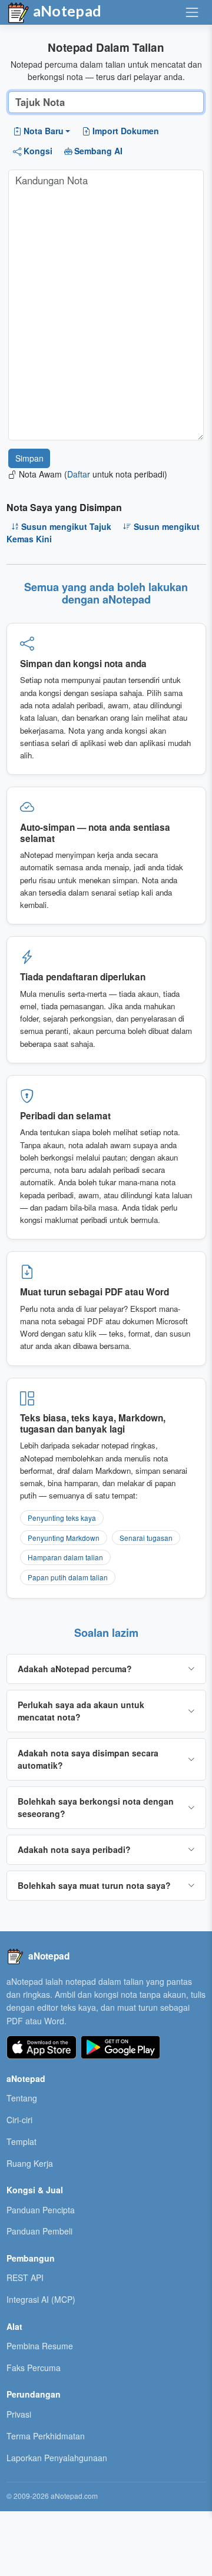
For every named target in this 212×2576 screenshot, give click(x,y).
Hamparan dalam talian (65, 1557)
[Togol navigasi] (192, 12)
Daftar (79, 474)
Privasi (19, 2414)
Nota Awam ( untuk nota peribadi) (93, 474)
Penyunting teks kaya (62, 1518)
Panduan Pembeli (39, 2231)
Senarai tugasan (146, 1538)
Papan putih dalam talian (68, 1577)
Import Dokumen (126, 131)
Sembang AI (98, 151)
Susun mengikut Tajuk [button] (66, 526)
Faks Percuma (34, 2368)
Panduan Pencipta (41, 2210)
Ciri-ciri (19, 2120)
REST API (25, 2277)
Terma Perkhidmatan (46, 2436)
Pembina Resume (40, 2346)
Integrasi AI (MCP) (41, 2299)
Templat (21, 2141)
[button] (42, 131)
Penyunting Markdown (64, 1538)
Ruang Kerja (30, 2163)
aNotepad (66, 11)
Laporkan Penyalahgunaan (57, 2458)
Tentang (22, 2098)
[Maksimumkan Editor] (186, 183)
